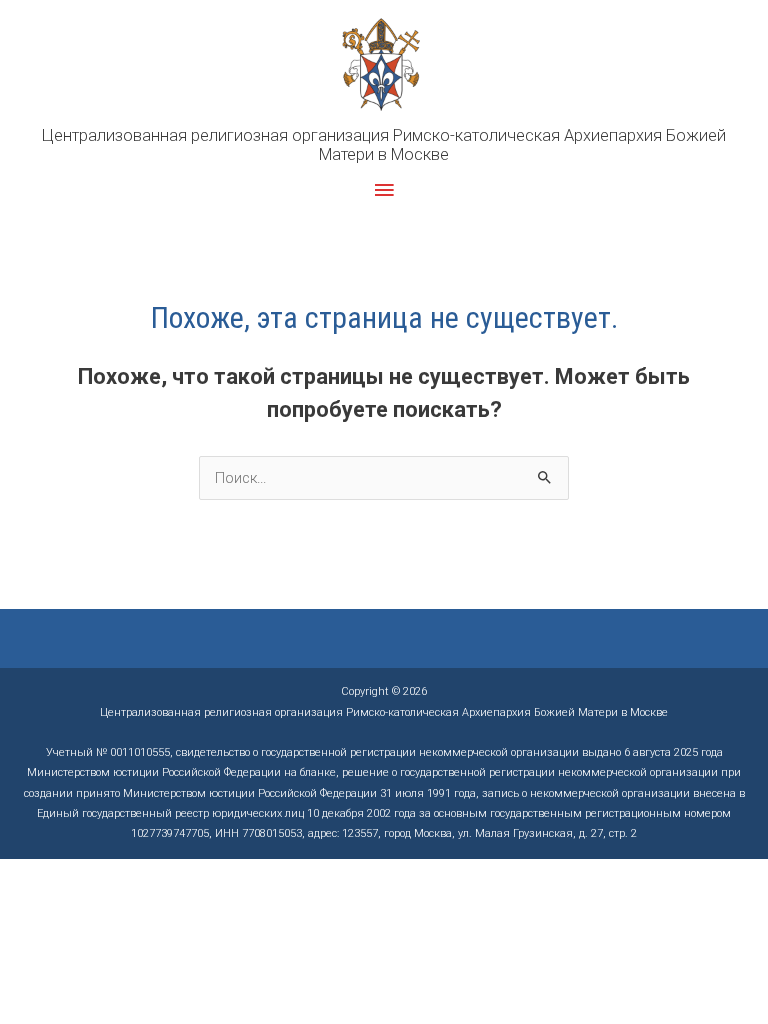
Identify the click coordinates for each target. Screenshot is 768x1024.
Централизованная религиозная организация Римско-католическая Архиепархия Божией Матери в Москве (384, 145)
